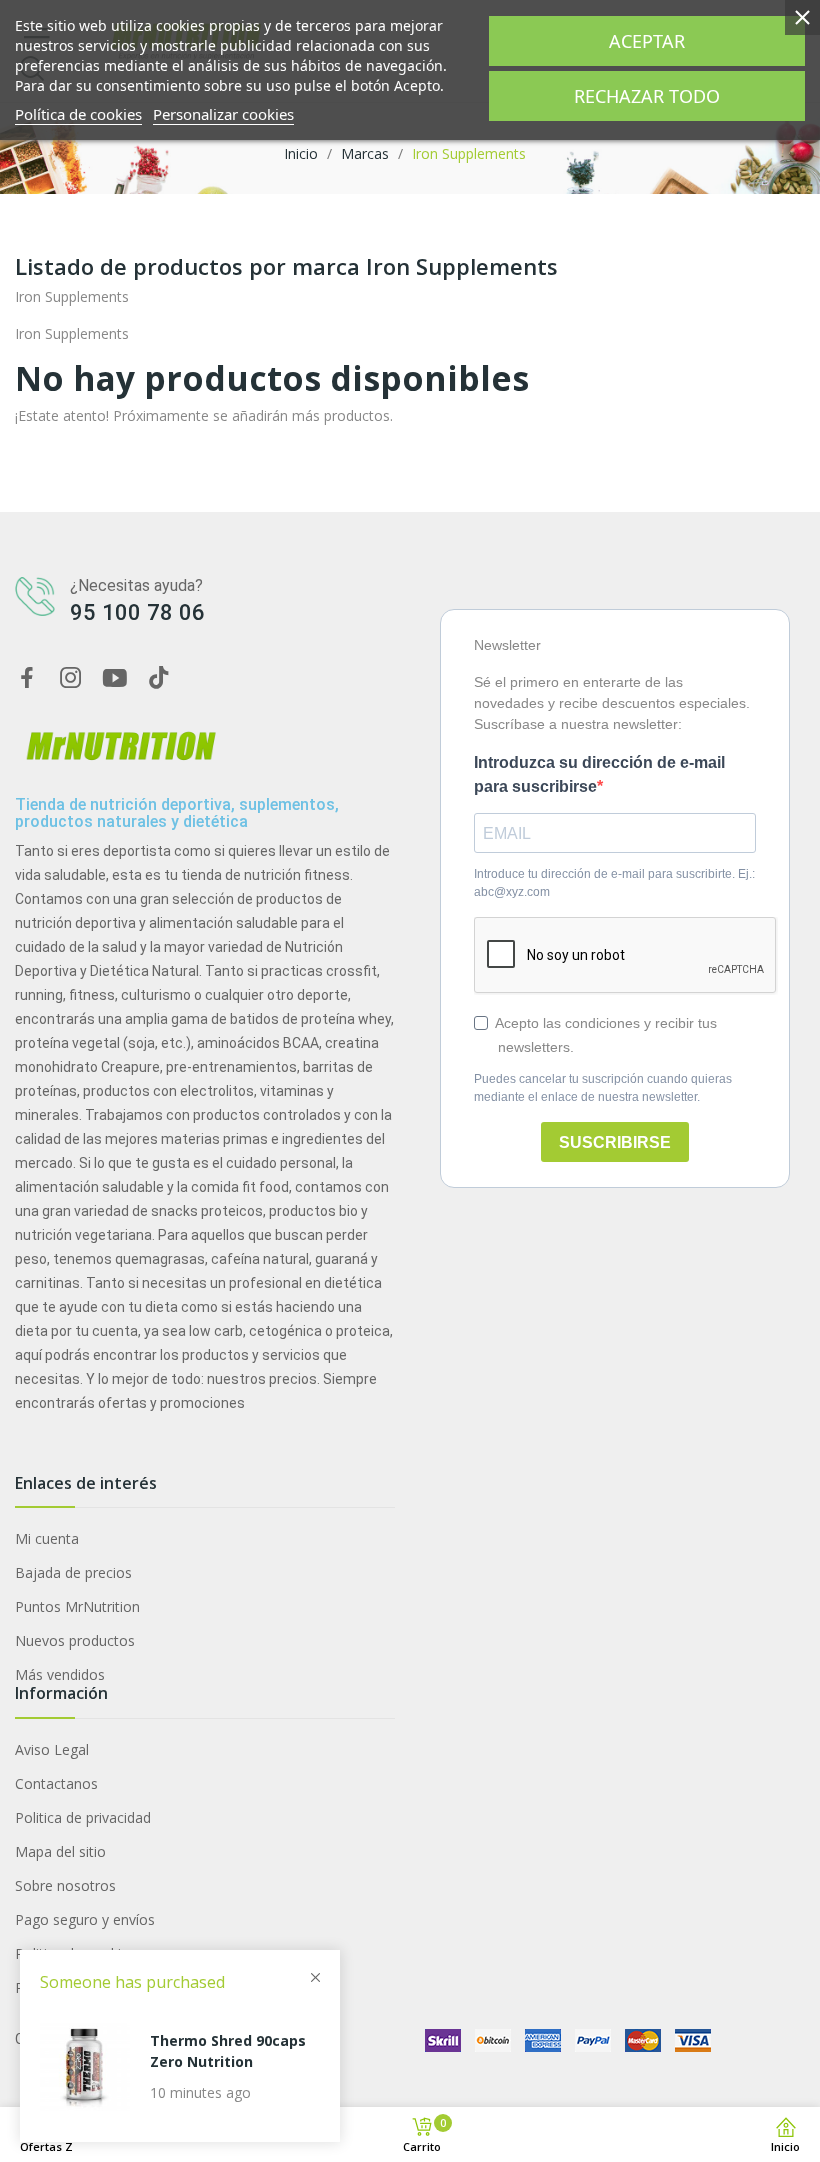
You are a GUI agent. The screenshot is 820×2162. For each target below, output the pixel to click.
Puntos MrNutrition (77, 1606)
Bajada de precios (73, 1572)
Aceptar (647, 41)
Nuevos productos (75, 1640)
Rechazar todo (647, 96)
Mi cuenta (47, 1538)
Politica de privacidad (83, 1817)
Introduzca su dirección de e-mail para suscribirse (599, 774)
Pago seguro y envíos (85, 1919)
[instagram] (71, 678)
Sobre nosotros (65, 1885)
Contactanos (56, 1783)
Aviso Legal (52, 1749)
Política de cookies (78, 114)
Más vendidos (60, 1674)
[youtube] (115, 678)
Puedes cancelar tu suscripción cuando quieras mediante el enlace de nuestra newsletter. (603, 1088)
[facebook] (27, 678)
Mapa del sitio (60, 1851)
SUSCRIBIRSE (615, 1142)
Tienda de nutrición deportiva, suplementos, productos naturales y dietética (177, 813)
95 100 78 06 (137, 612)
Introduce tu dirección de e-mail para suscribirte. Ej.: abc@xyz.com (614, 883)
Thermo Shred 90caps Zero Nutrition (228, 2051)
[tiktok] (159, 678)
